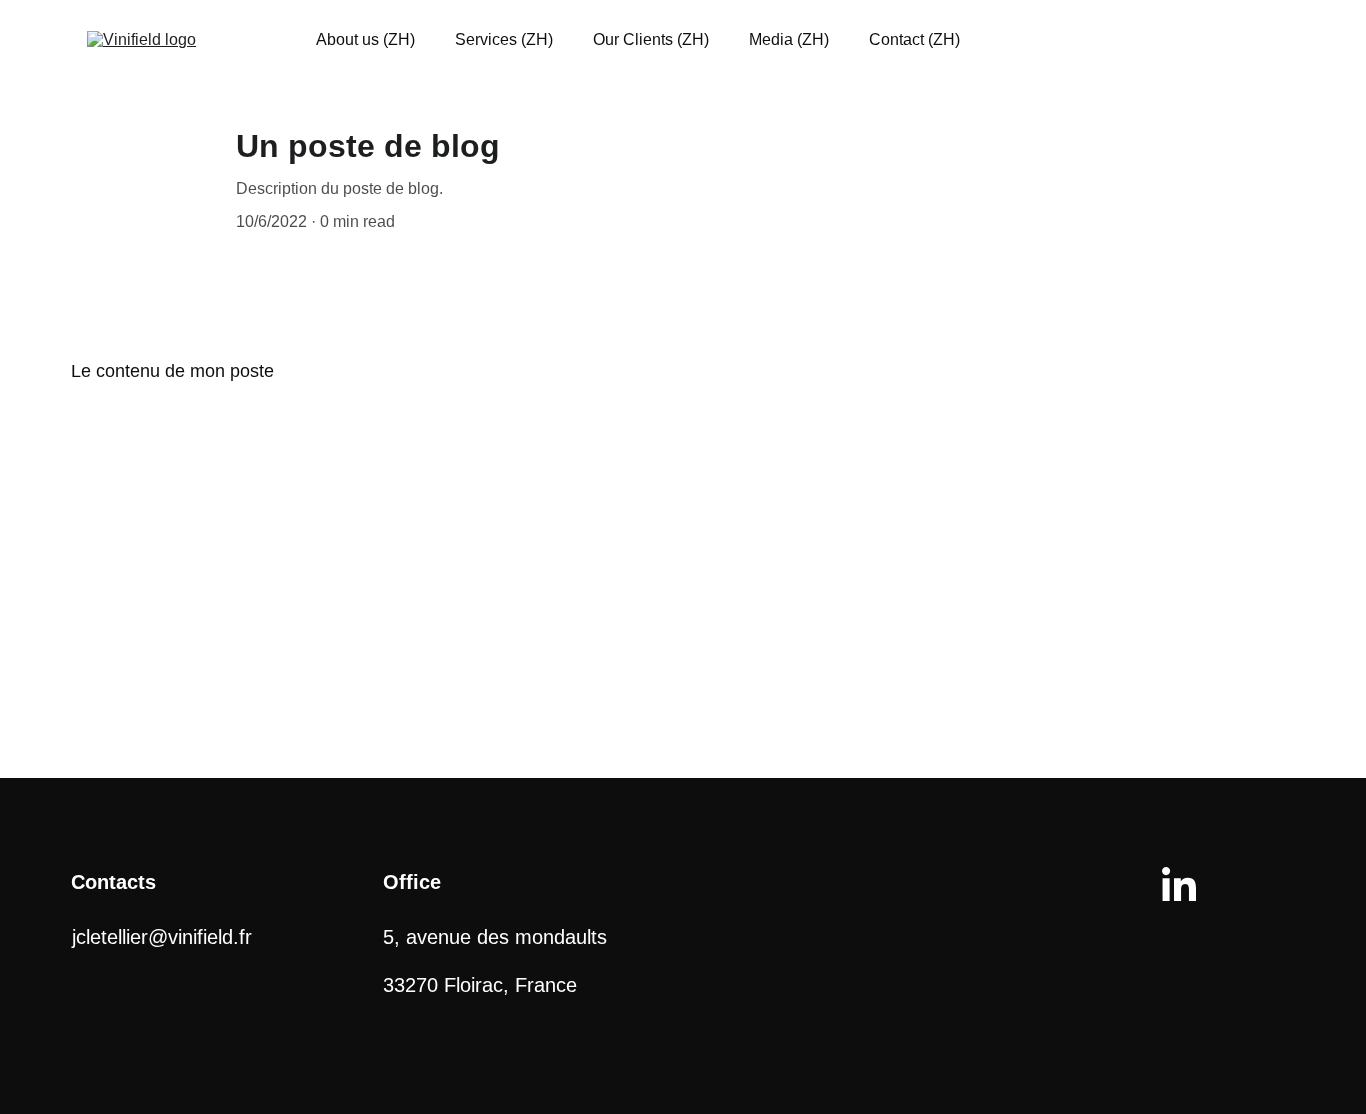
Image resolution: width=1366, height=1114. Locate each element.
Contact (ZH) (914, 39)
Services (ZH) (504, 39)
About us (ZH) (365, 39)
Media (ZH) (789, 39)
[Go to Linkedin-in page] (1179, 884)
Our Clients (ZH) (651, 39)
